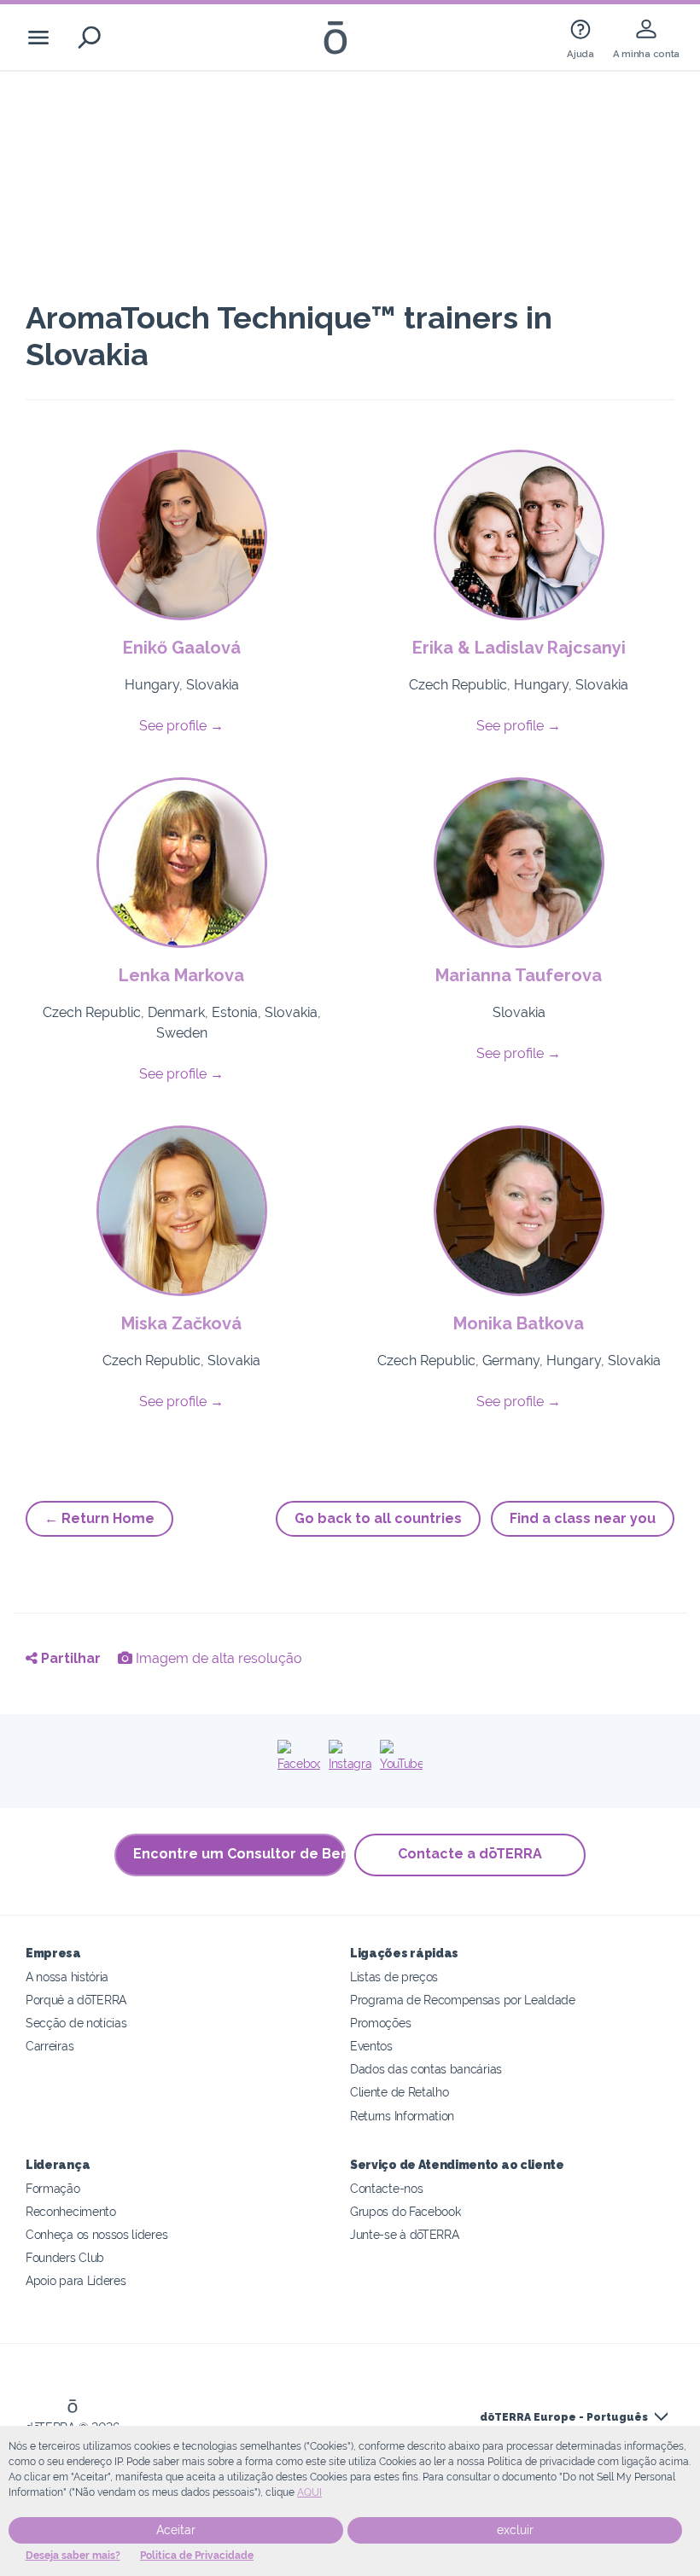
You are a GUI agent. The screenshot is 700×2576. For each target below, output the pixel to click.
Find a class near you (583, 1518)
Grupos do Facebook (405, 2211)
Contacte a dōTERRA (470, 1854)
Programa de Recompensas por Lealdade (463, 2000)
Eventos (371, 2046)
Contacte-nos (386, 2188)
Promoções (380, 2023)
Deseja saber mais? (73, 2556)
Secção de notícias (76, 2023)
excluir (515, 2530)
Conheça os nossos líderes (96, 2234)
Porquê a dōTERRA (76, 2000)
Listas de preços (394, 1977)
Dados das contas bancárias (426, 2069)
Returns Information (402, 2116)
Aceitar (176, 2530)
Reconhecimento (71, 2211)
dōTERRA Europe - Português (564, 2417)
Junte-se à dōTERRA (404, 2234)
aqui (309, 2492)
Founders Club (65, 2257)
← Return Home (99, 1518)
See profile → (181, 726)
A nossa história (67, 1977)
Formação (53, 2188)
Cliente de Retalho (399, 2092)
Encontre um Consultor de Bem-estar (239, 1854)
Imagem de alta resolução (217, 1658)
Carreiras (50, 2046)
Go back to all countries (378, 1518)
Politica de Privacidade (197, 2556)
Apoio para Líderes (76, 2280)
